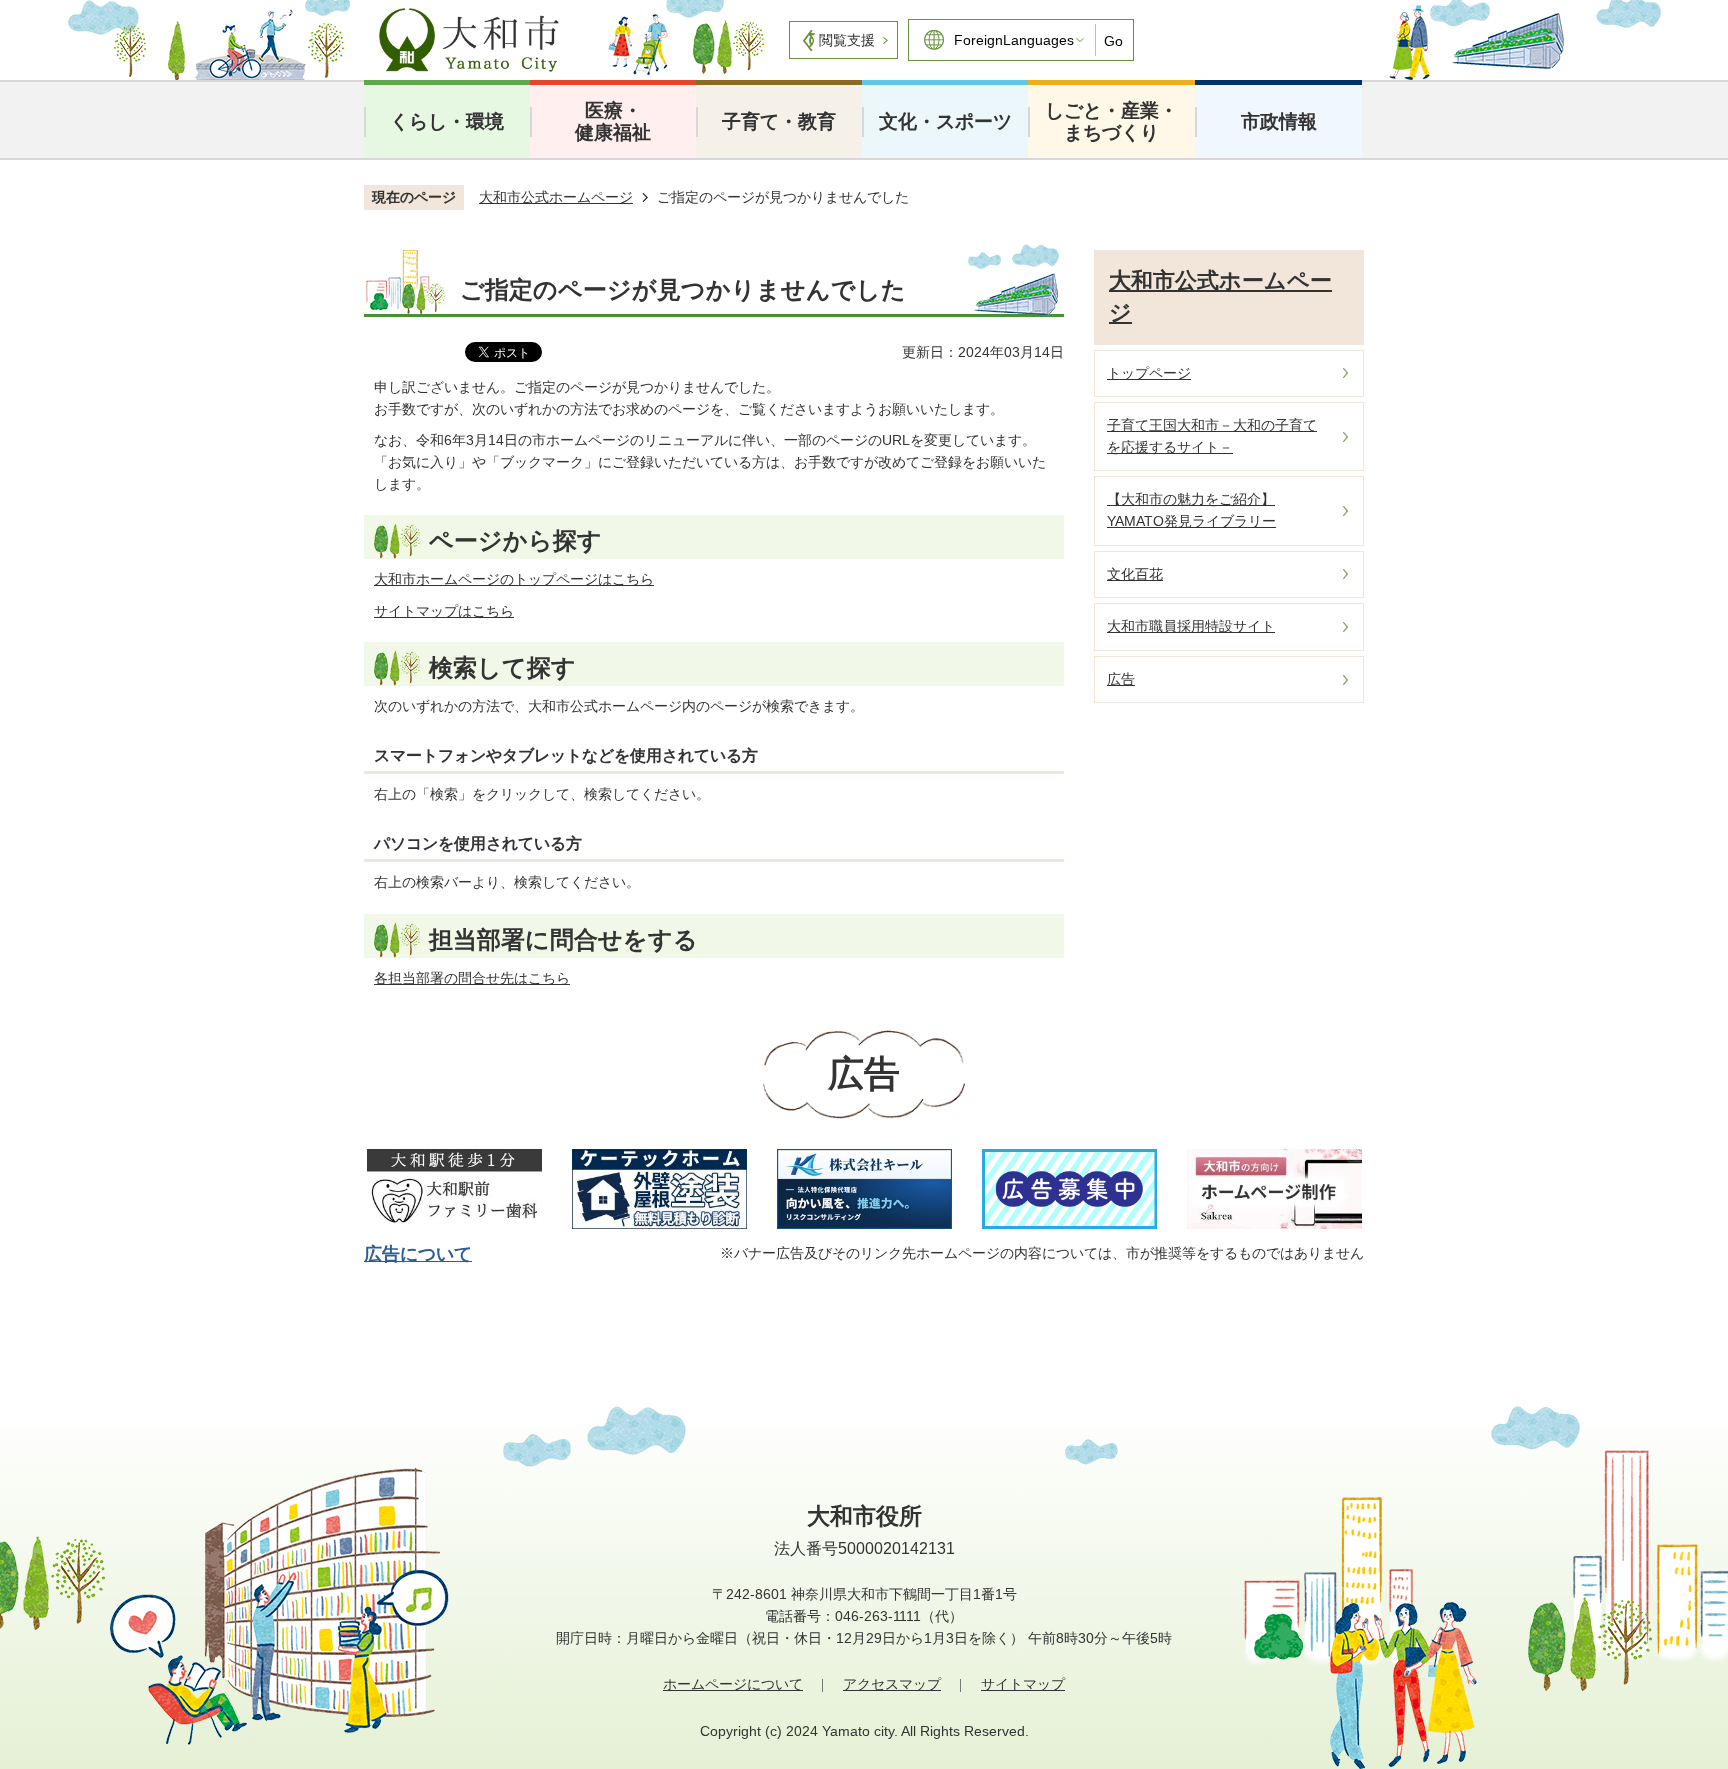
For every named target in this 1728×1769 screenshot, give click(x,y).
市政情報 (1279, 121)
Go (1113, 41)
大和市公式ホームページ (556, 197)
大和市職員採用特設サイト (1191, 626)
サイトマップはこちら (444, 611)
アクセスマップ (892, 1684)
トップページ (1149, 373)
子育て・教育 (779, 121)
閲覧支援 (847, 40)
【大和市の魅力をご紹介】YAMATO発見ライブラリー (1191, 510)
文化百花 (1135, 574)
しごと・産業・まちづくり (1111, 121)
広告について (418, 1254)
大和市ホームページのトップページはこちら (514, 579)
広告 (1121, 679)
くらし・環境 (447, 121)
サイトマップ (1023, 1684)
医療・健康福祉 (613, 121)
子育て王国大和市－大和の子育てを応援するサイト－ (1212, 436)
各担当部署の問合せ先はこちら (472, 978)
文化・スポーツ (945, 121)
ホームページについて (733, 1684)
